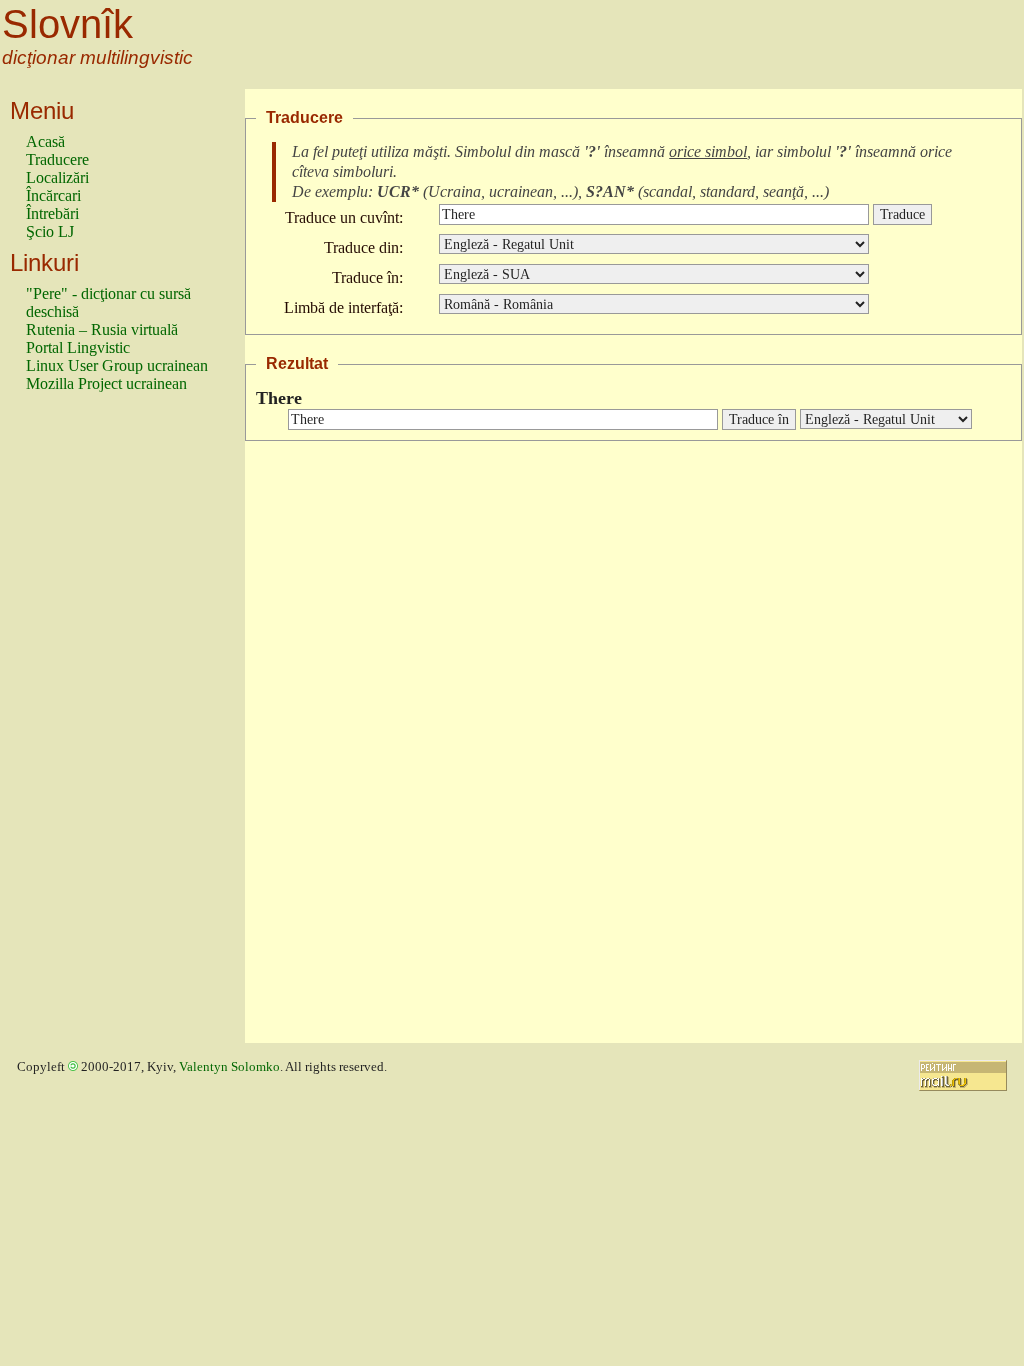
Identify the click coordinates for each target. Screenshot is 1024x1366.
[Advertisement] (106, 727)
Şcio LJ (50, 231)
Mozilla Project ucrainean (106, 383)
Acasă (45, 141)
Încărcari (53, 195)
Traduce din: (363, 247)
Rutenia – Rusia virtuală (102, 329)
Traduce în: (367, 277)
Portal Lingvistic (78, 347)
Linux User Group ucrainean (117, 365)
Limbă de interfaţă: (343, 307)
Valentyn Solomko (229, 1067)
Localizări (57, 177)
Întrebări (52, 213)
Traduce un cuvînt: (344, 217)
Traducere (57, 159)
